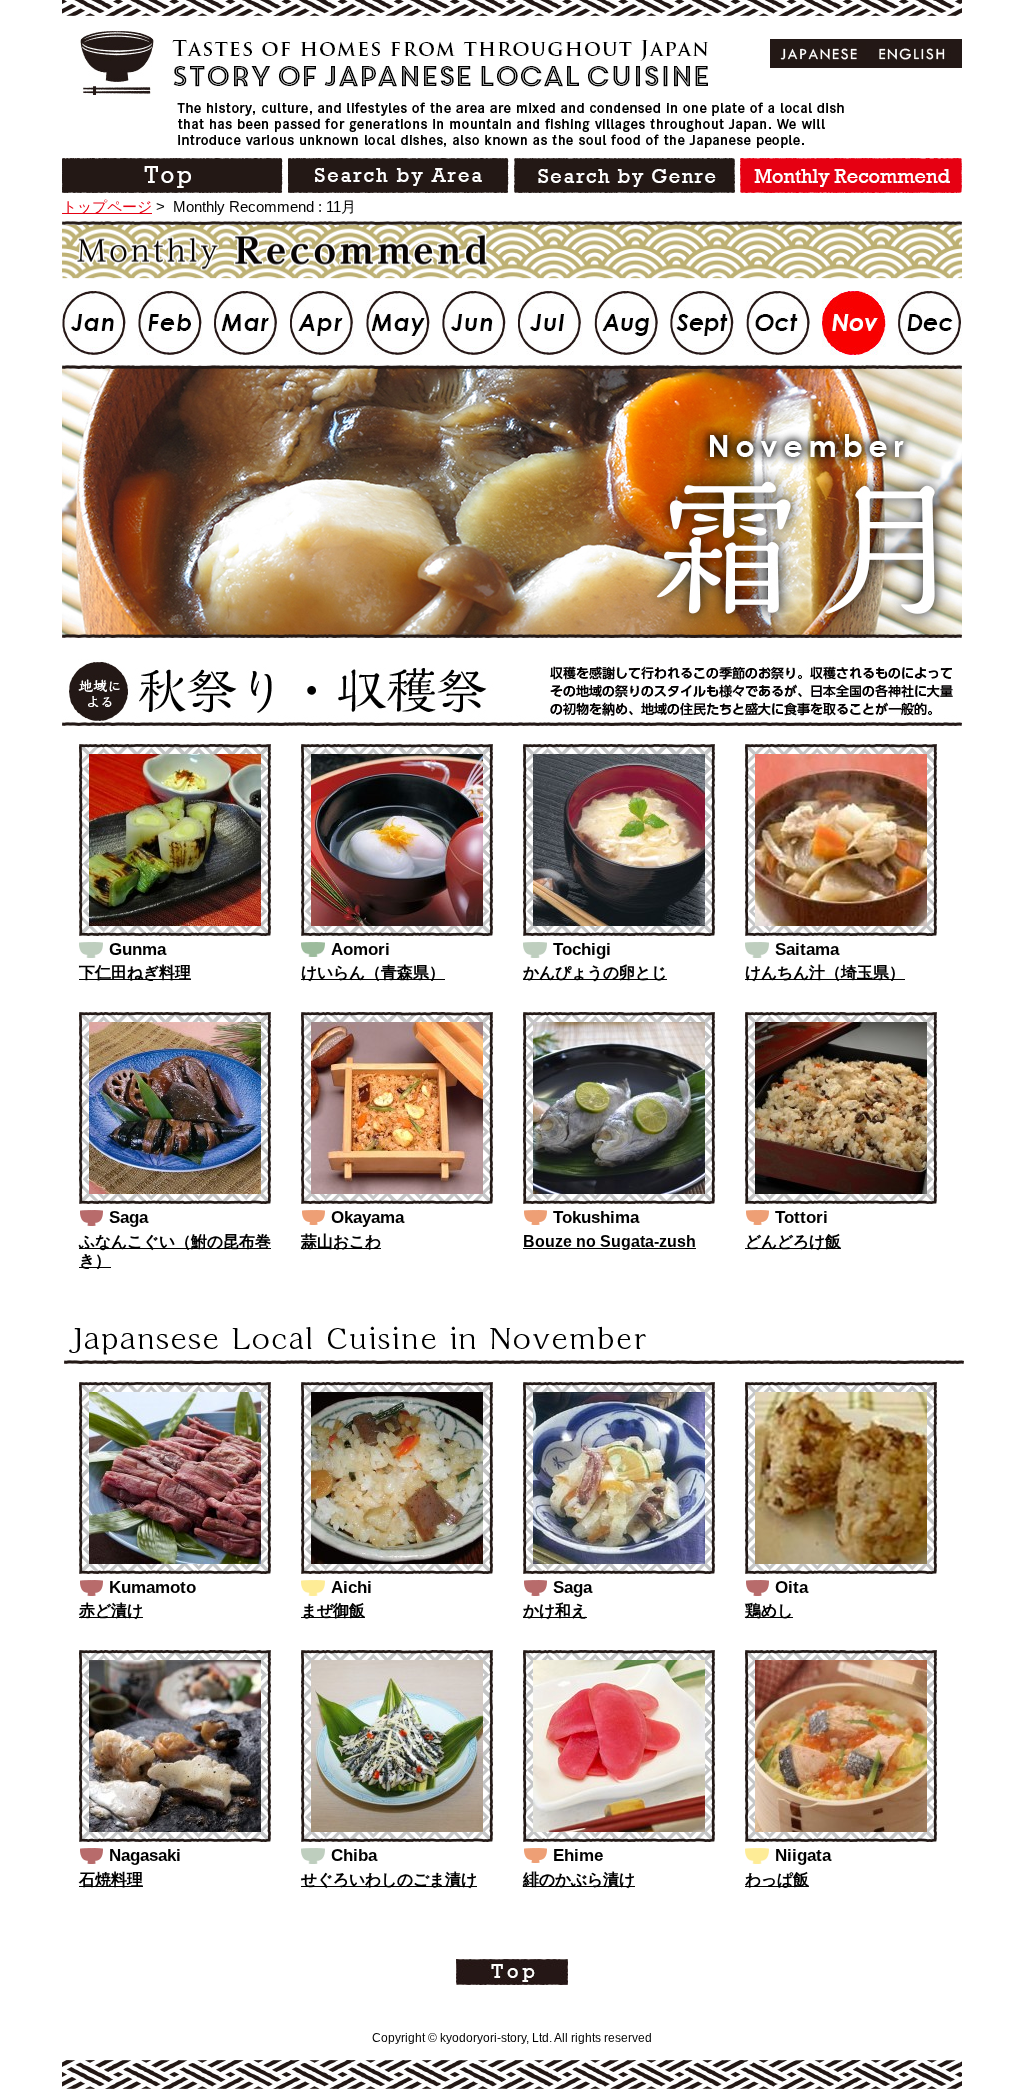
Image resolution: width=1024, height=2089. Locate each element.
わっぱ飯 (777, 1879)
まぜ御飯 (333, 1610)
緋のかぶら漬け (579, 1879)
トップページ (107, 206)
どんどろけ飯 (793, 1241)
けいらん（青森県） (373, 972)
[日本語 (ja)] (819, 53)
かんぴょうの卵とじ (595, 972)
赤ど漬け (111, 1610)
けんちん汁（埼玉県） (825, 972)
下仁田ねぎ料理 (135, 972)
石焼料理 (111, 1879)
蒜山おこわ (341, 1241)
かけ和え (555, 1610)
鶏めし (769, 1610)
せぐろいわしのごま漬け (389, 1879)
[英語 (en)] (912, 53)
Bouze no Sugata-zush (609, 1241)
